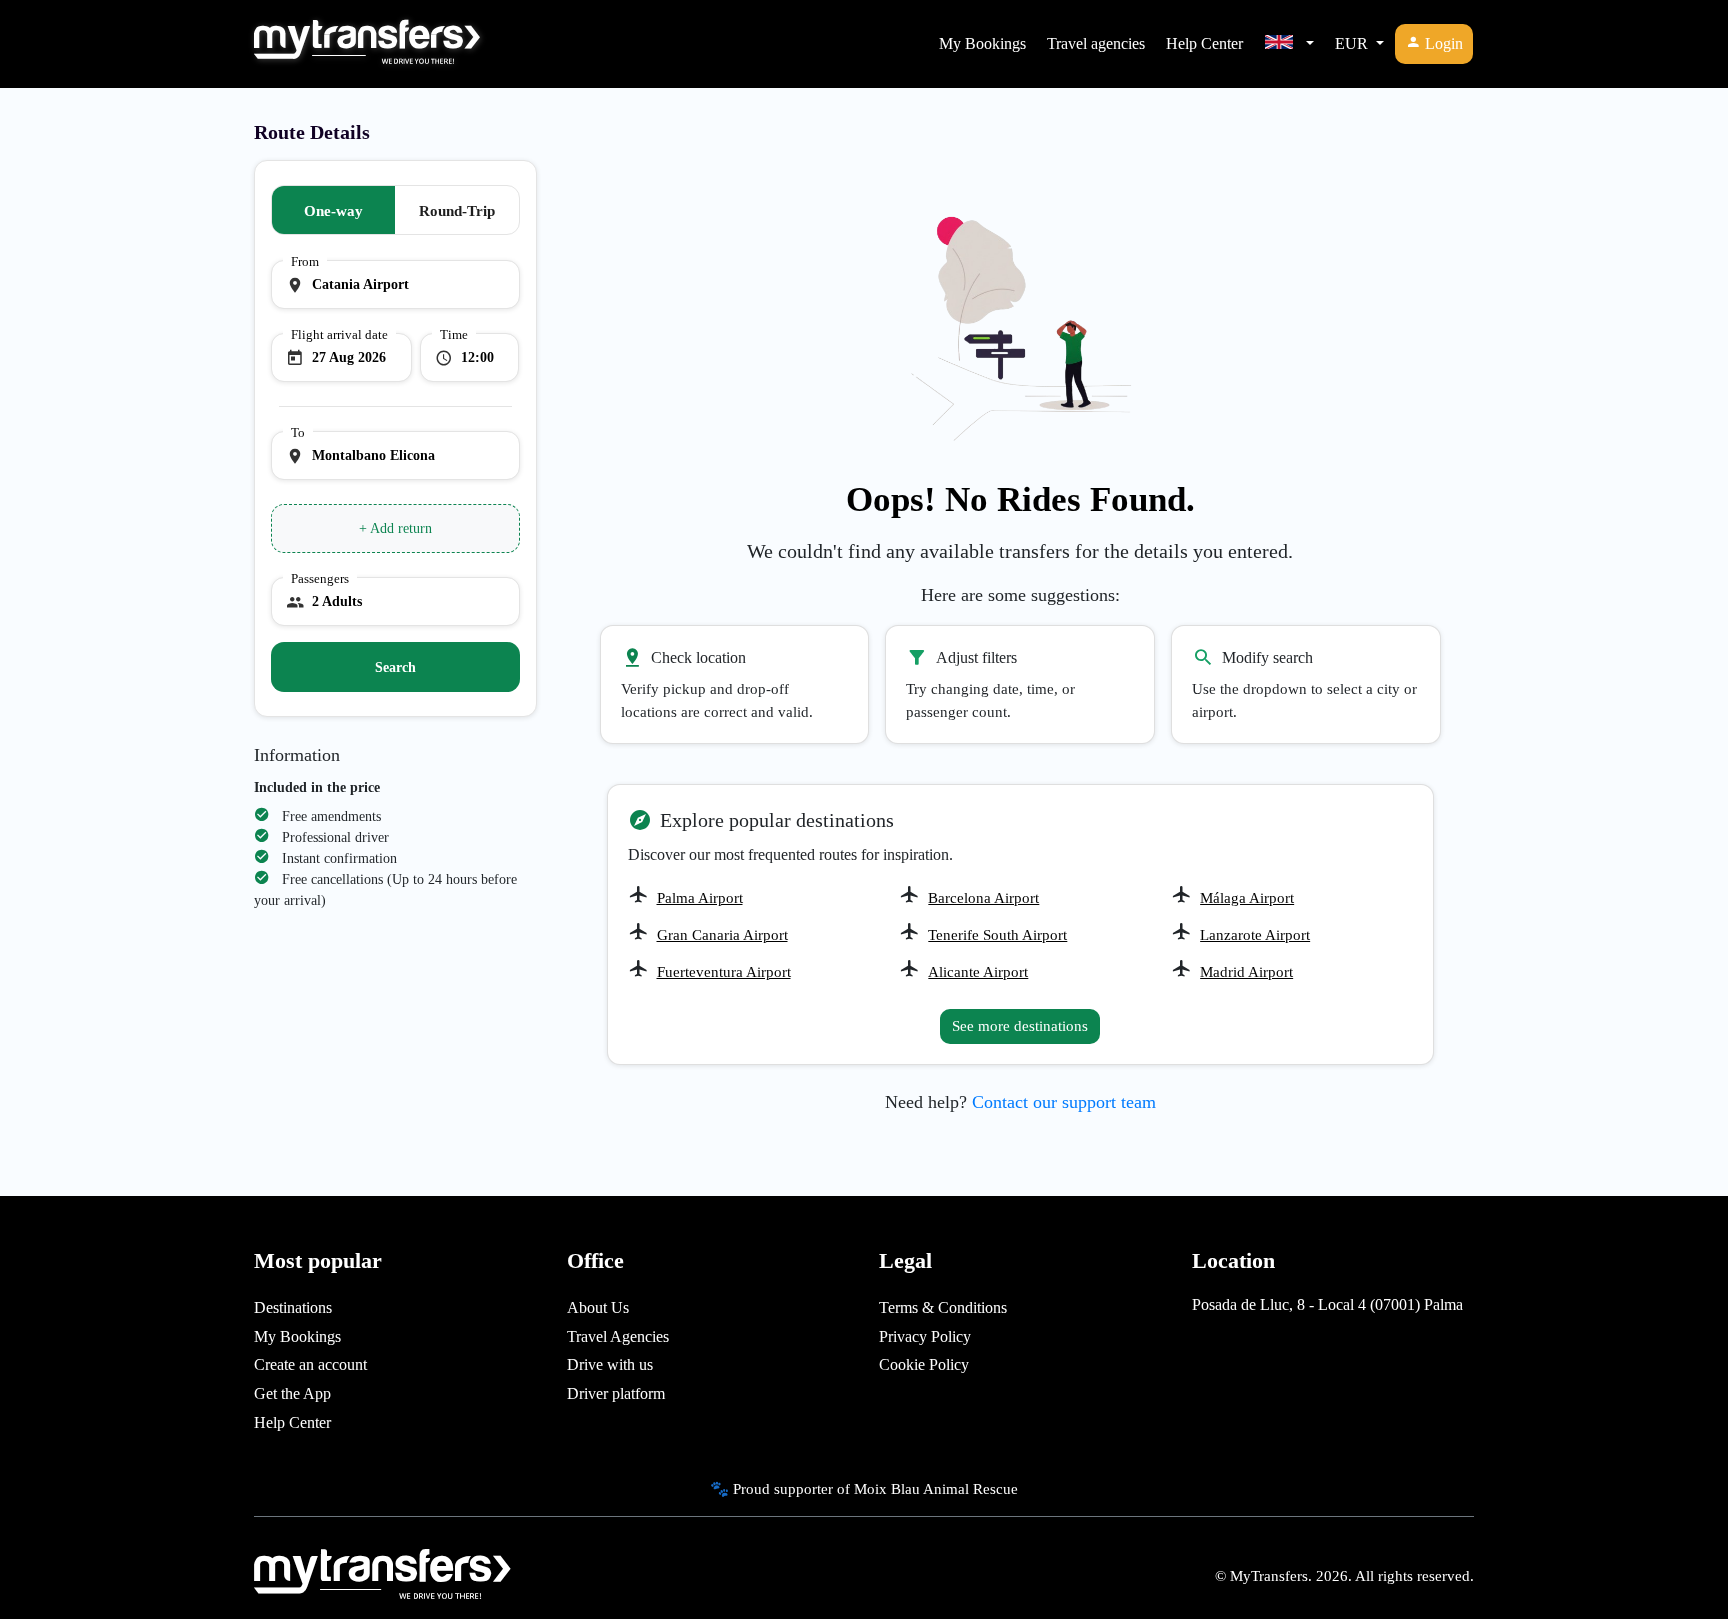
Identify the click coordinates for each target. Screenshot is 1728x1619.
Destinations (293, 1307)
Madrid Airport (1246, 972)
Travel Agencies (618, 1336)
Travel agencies (1096, 43)
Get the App (292, 1393)
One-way (333, 211)
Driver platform (616, 1393)
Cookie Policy (924, 1364)
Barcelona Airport (983, 898)
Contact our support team (1064, 1102)
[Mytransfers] (367, 44)
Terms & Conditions (943, 1307)
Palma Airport (700, 898)
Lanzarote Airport (1255, 935)
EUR (1353, 43)
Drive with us (610, 1364)
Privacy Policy (925, 1336)
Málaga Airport (1247, 898)
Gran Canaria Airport (722, 935)
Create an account (310, 1364)
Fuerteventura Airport (724, 972)
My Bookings (982, 43)
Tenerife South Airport (997, 935)
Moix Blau (887, 1488)
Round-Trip (457, 211)
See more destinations (1020, 1026)
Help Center (1204, 43)
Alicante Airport (978, 972)
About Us (598, 1307)
